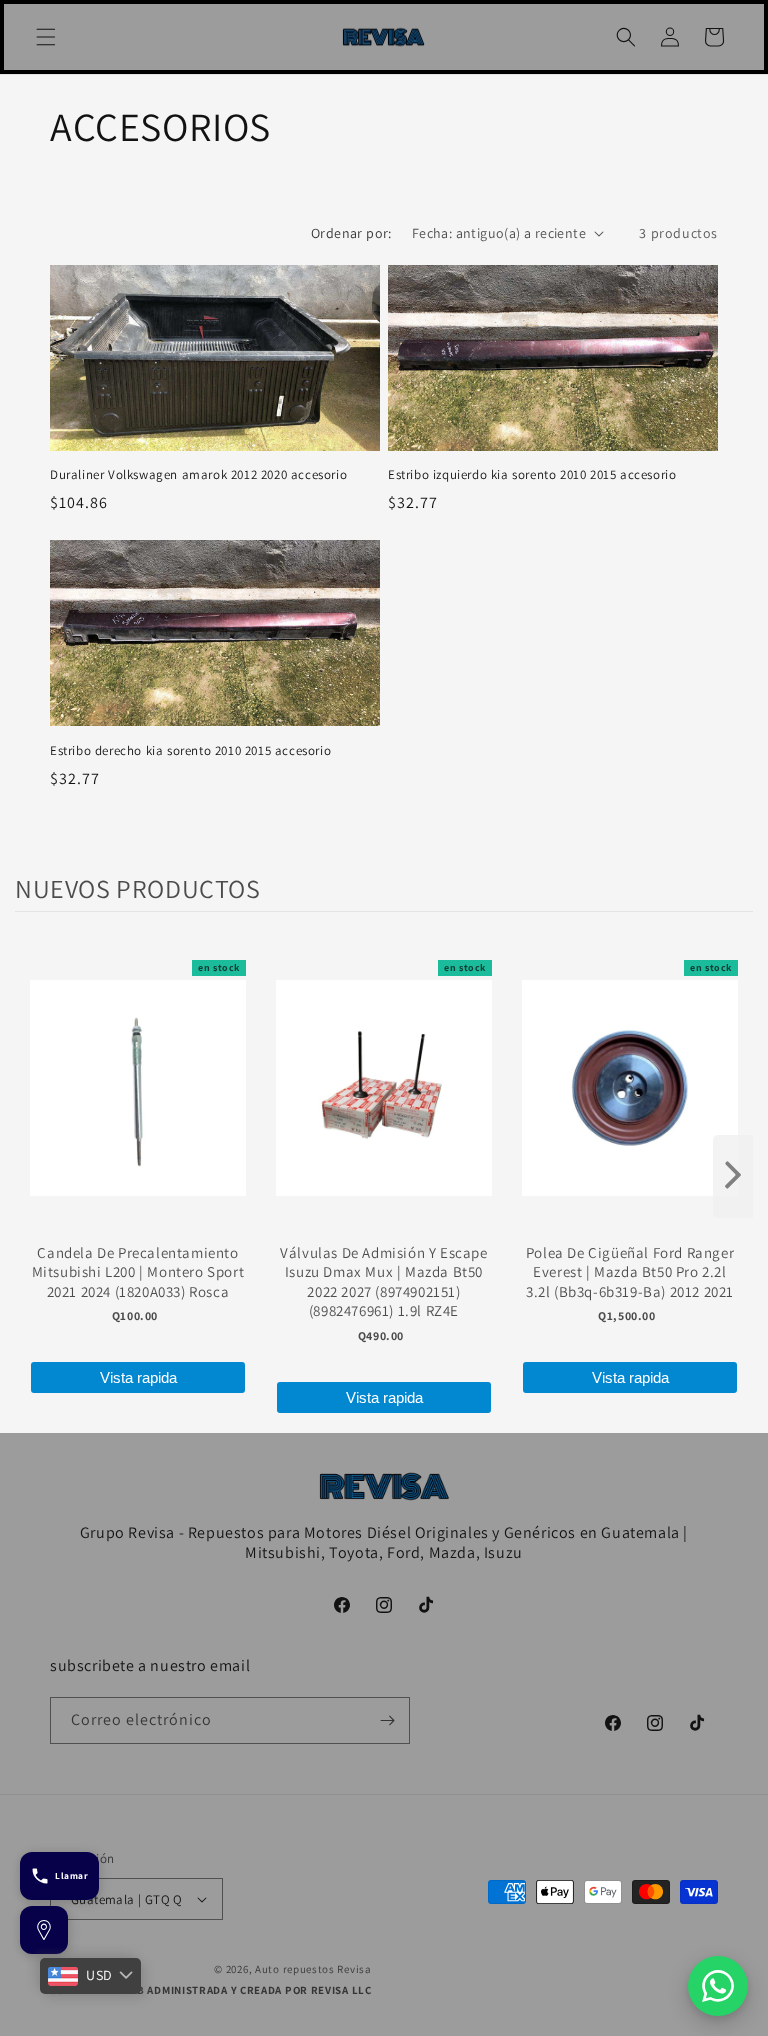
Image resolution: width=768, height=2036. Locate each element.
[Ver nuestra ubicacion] (44, 1930)
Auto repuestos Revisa (313, 1969)
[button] (46, 37)
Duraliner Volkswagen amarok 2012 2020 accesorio (198, 475)
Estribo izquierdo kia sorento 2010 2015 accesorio (532, 475)
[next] (733, 1176)
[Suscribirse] (387, 1720)
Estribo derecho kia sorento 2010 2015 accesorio (190, 751)
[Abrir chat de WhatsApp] (718, 1986)
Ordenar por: (351, 233)
